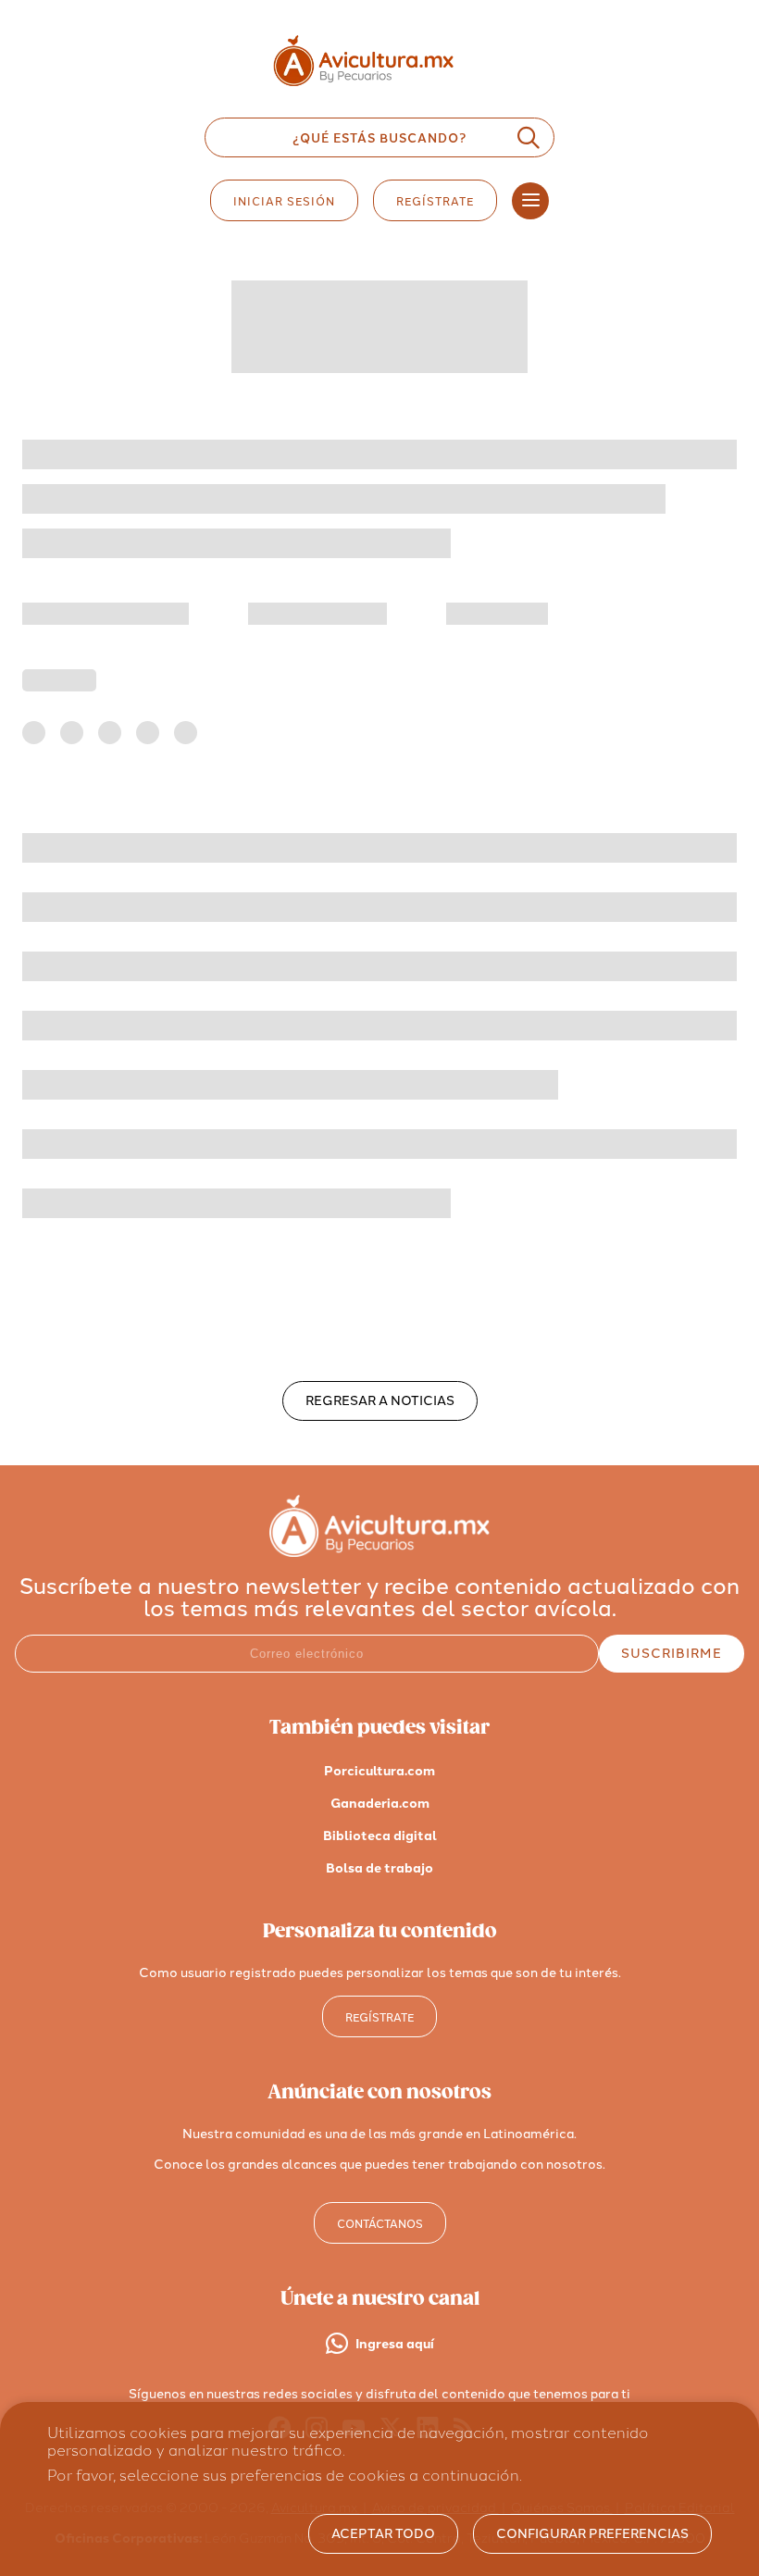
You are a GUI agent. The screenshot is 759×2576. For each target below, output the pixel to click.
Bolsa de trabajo (379, 1868)
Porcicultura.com (379, 1771)
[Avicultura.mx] (379, 1552)
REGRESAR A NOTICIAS (380, 1401)
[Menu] (530, 201)
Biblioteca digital (380, 1836)
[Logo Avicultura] (379, 87)
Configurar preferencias (592, 2534)
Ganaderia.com (380, 1804)
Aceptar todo (383, 2534)
